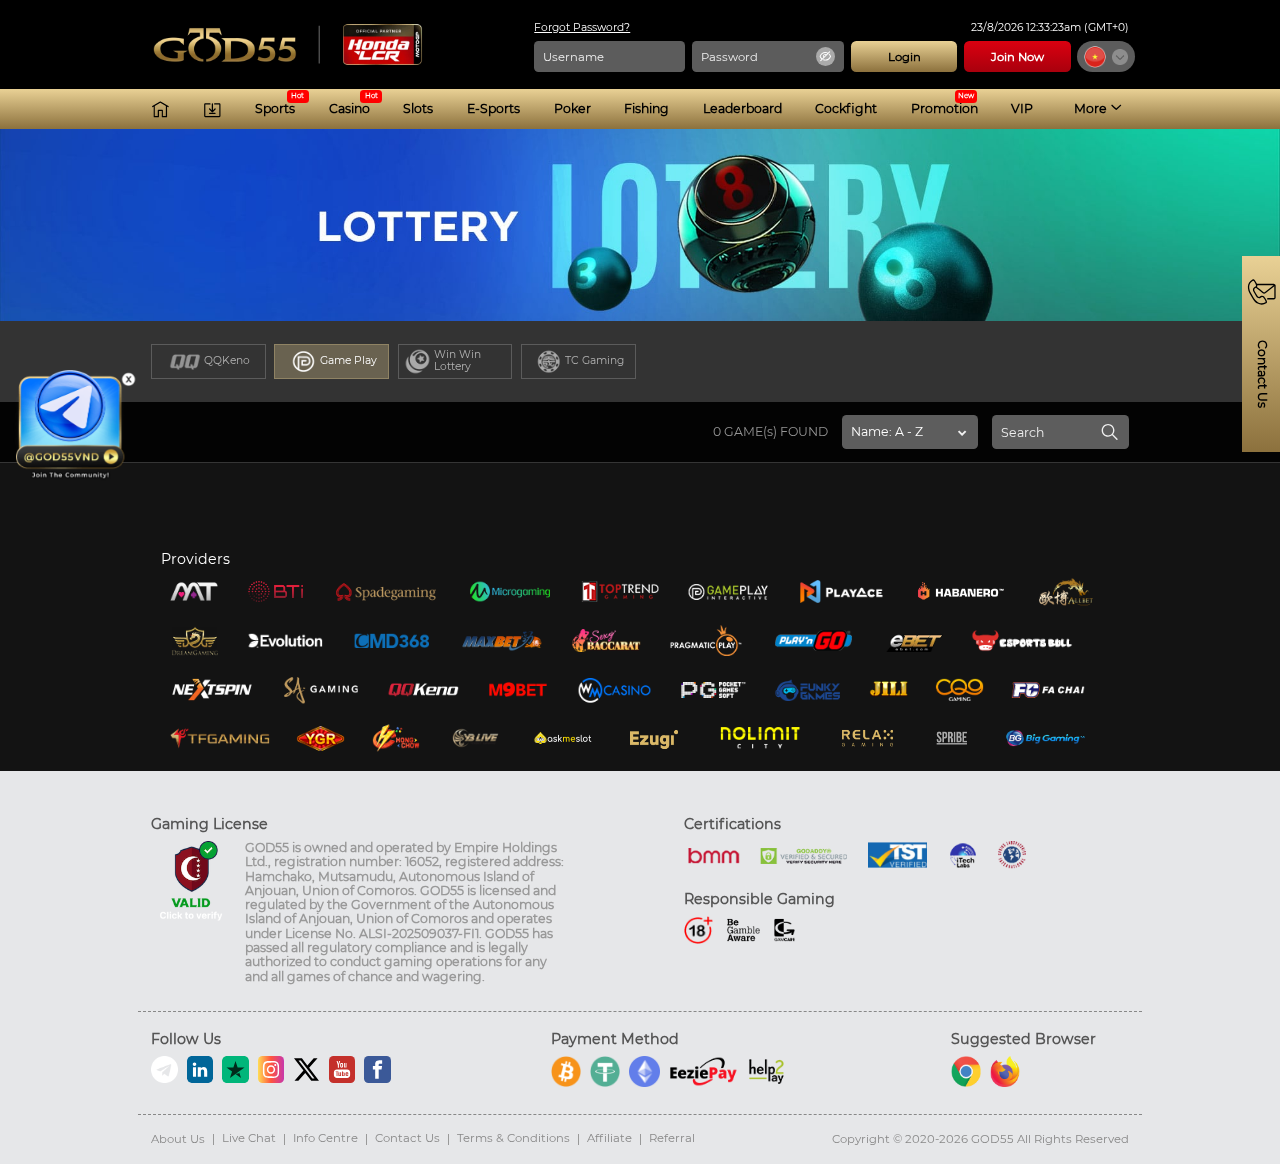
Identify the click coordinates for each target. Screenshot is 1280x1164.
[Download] (212, 109)
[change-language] (1106, 56)
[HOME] (160, 109)
